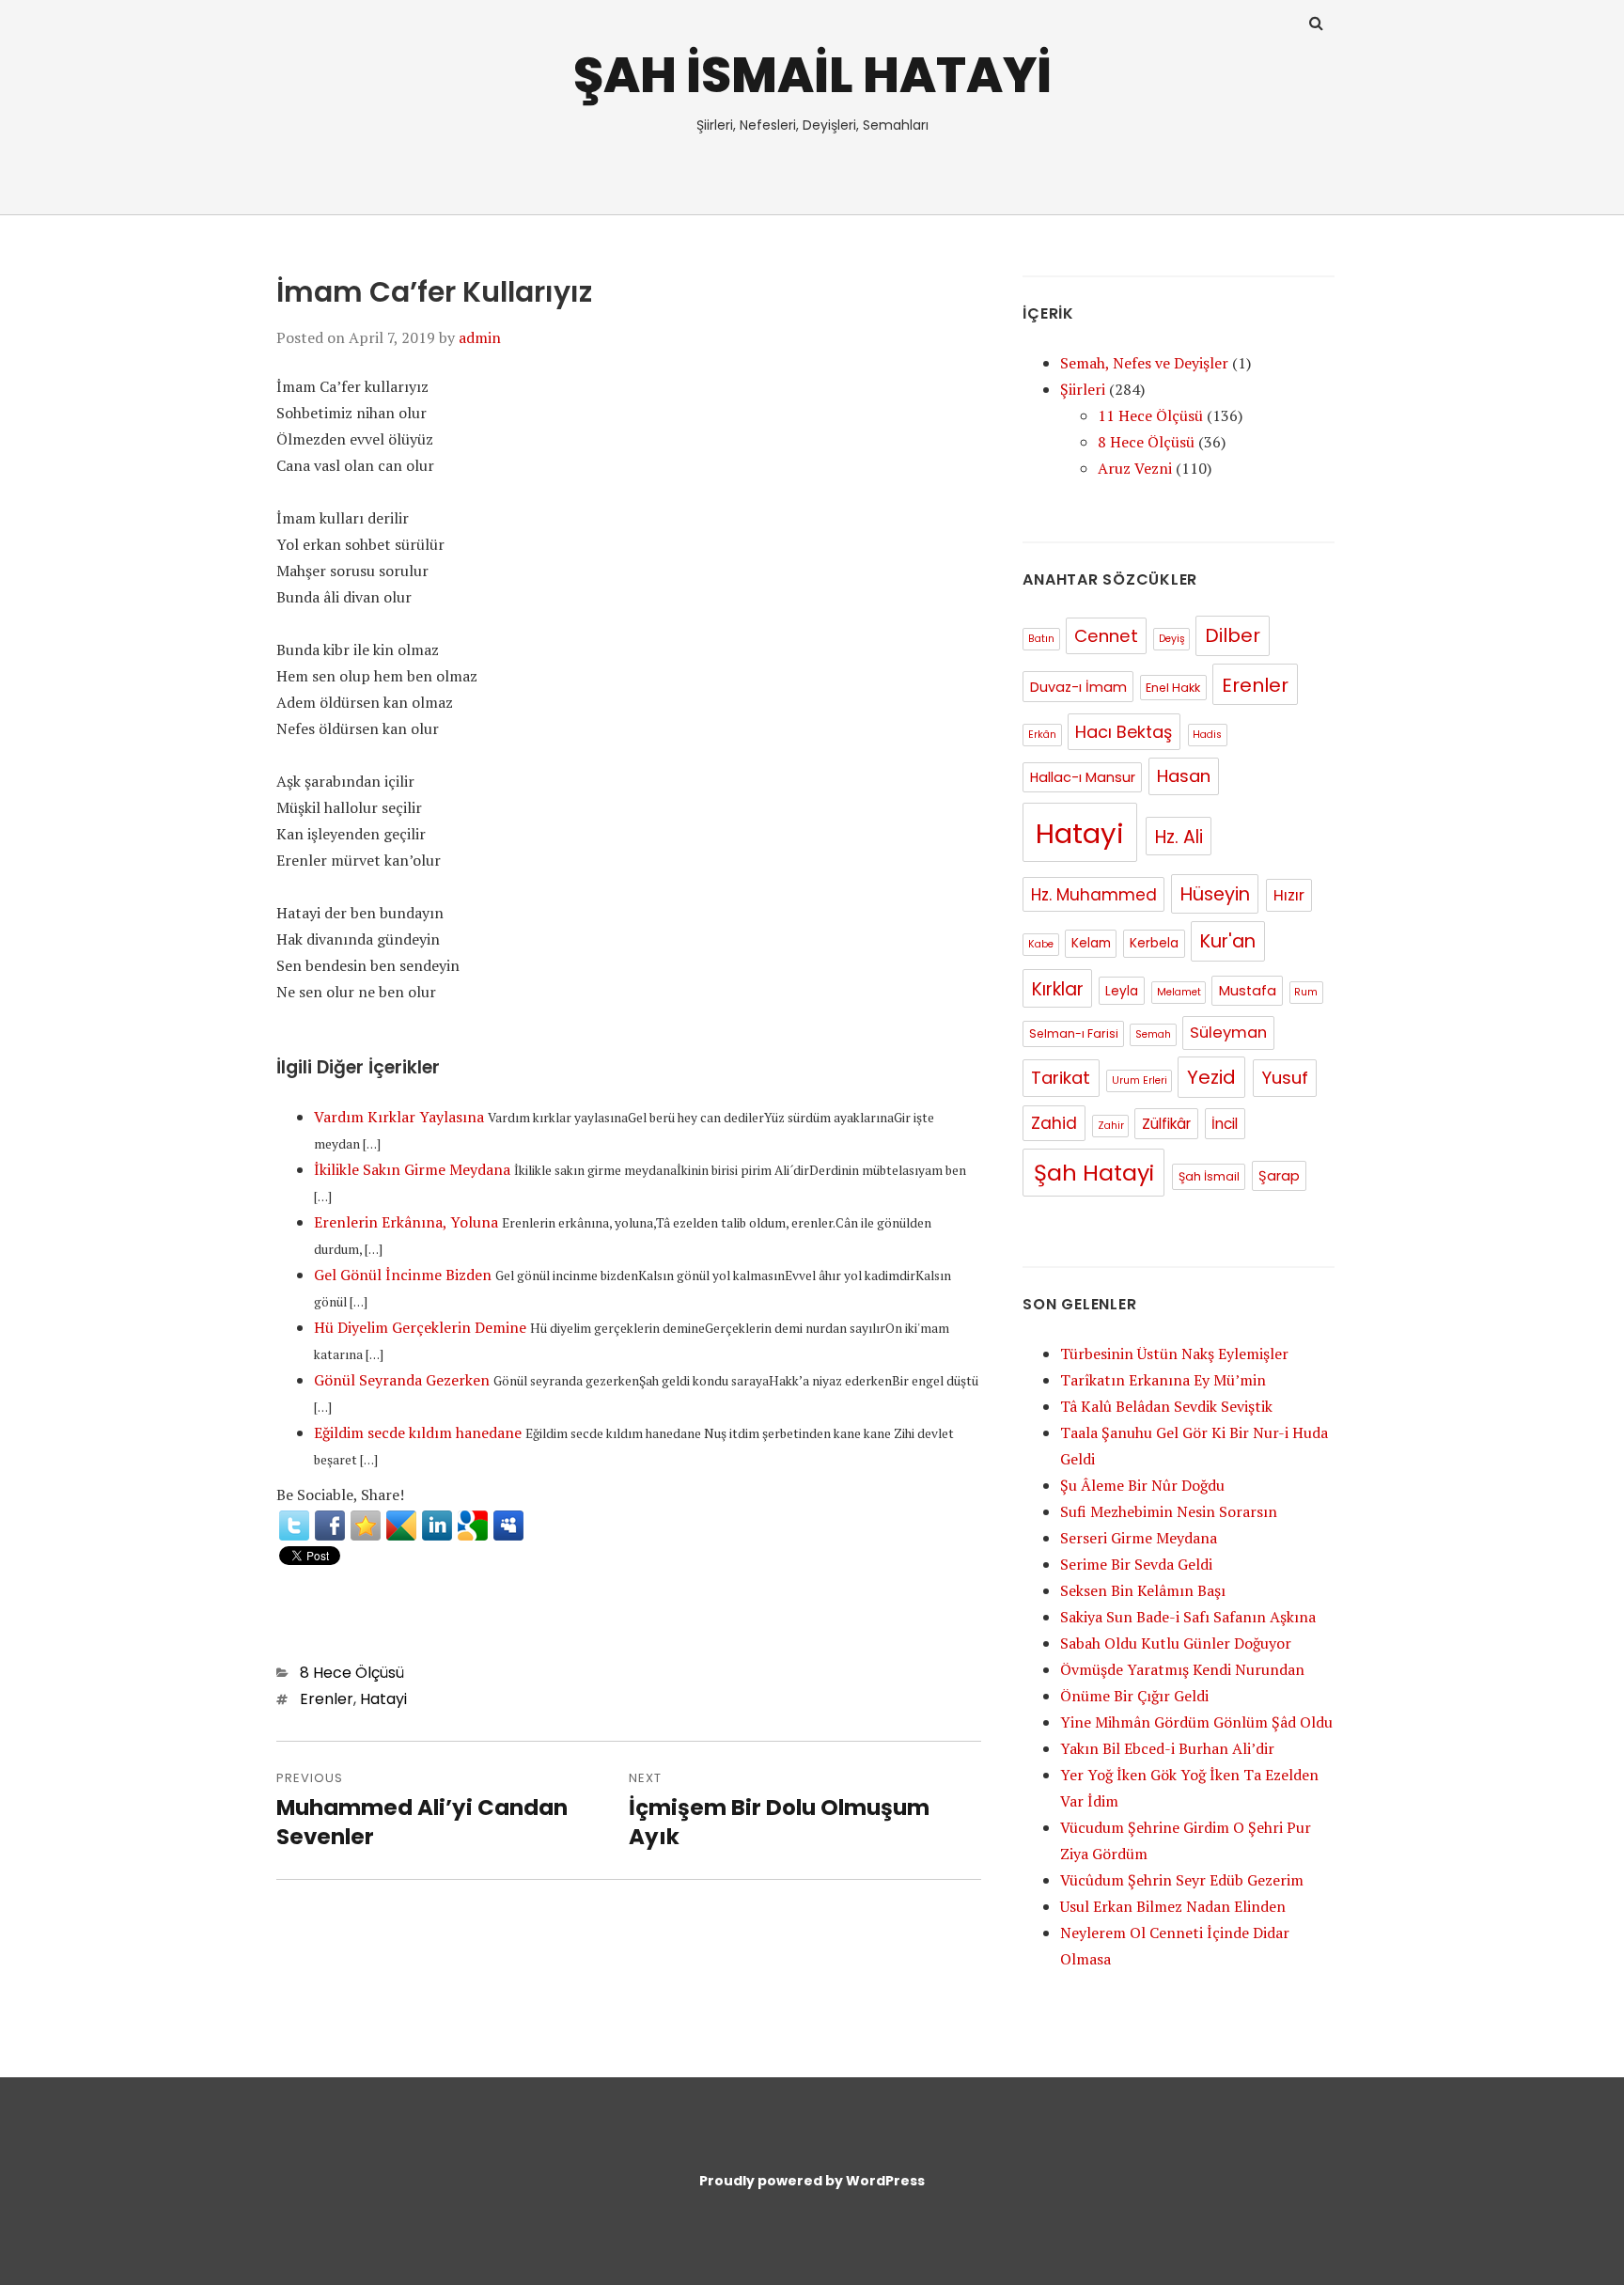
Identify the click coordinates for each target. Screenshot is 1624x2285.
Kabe (1041, 944)
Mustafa (1248, 991)
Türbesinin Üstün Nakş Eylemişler (1174, 1354)
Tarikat (1061, 1078)
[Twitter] (294, 1526)
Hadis (1207, 735)
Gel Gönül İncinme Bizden (403, 1275)
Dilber (1233, 635)
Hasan (1184, 776)
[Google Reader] (401, 1526)
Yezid (1211, 1077)
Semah (1153, 1034)
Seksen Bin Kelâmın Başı (1143, 1590)
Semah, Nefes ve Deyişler (1144, 363)
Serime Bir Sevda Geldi (1136, 1564)
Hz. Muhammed (1094, 895)
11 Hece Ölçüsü (1150, 415)
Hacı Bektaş (1124, 732)
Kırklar (1058, 989)
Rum (1306, 992)
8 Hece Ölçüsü (352, 1673)
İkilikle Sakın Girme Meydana (412, 1169)
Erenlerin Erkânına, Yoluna (406, 1222)
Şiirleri (1083, 389)
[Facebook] (330, 1526)
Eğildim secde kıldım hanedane (418, 1432)
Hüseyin (1215, 894)
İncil (1225, 1124)
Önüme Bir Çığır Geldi (1134, 1696)
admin (480, 337)
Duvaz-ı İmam (1078, 687)
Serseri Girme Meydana (1139, 1538)
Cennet (1106, 636)
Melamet (1179, 992)
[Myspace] (508, 1526)
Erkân (1042, 735)
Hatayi (383, 1699)
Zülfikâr (1166, 1124)
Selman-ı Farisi (1074, 1033)
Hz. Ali (1179, 837)
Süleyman (1228, 1033)
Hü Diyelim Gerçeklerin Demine (420, 1327)
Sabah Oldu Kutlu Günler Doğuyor (1176, 1643)
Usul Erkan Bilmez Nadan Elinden (1173, 1906)
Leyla (1122, 991)
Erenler (327, 1699)
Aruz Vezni (1135, 468)
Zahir (1111, 1126)
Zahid (1054, 1123)
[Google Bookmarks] (473, 1526)
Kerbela (1154, 943)
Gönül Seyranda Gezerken (402, 1380)
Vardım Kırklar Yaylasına (399, 1117)
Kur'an (1228, 941)
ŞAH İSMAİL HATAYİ (812, 75)
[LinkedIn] (437, 1526)
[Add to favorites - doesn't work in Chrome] (366, 1526)
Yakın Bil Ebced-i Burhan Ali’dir (1167, 1748)
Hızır (1289, 895)
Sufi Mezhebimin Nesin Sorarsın (1169, 1511)
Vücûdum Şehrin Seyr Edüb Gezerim (1182, 1880)
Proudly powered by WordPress (812, 2181)
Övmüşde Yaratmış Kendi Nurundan (1182, 1669)
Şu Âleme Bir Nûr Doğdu (1142, 1485)
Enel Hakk (1173, 688)
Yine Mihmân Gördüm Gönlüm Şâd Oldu (1196, 1722)
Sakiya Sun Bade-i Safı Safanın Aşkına (1188, 1617)
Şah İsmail (1209, 1176)
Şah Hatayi (1094, 1173)
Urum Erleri (1140, 1080)
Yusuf (1285, 1078)
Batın (1041, 639)
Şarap (1279, 1176)
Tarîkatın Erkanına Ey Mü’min (1163, 1380)
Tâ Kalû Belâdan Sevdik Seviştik (1166, 1406)
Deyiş (1172, 639)
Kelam (1091, 943)
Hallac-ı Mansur (1083, 777)
